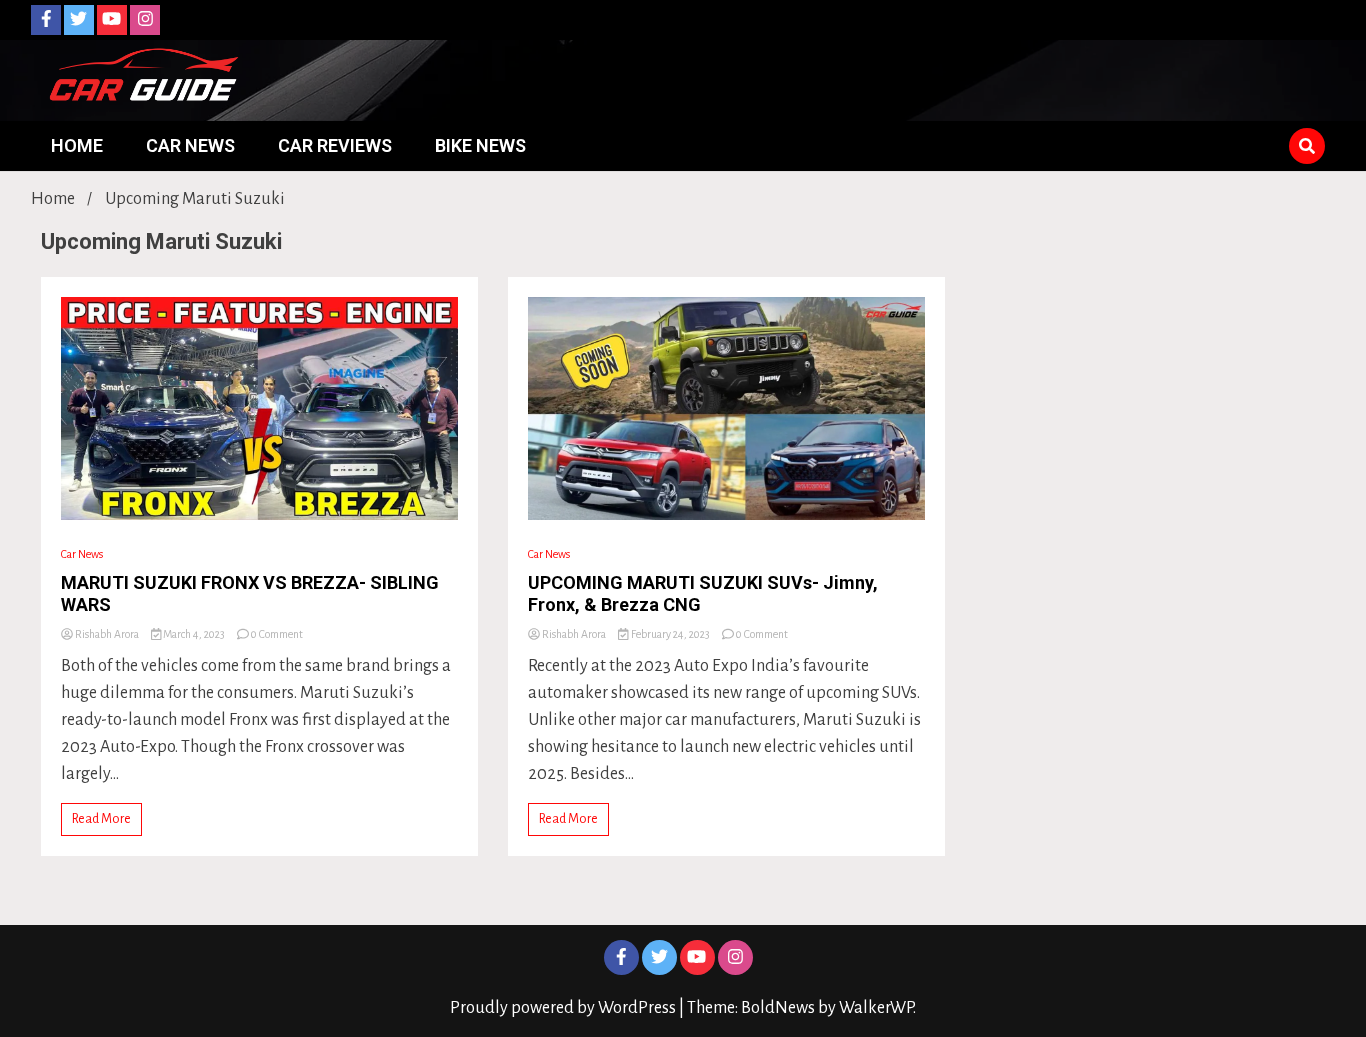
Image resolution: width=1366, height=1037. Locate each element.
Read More (101, 819)
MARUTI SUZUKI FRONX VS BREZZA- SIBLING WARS (250, 593)
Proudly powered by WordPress (564, 1008)
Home (77, 145)
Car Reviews (335, 145)
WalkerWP (876, 1008)
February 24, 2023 (670, 634)
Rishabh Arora (107, 634)
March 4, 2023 (194, 634)
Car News (190, 145)
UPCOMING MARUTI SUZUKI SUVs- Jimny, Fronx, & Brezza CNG (703, 593)
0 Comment (277, 634)
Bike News (480, 145)
